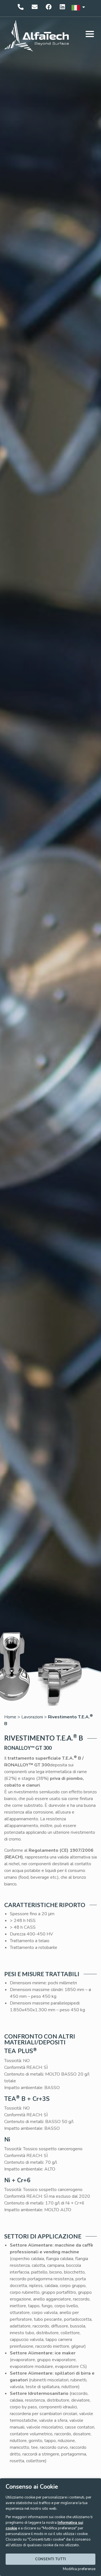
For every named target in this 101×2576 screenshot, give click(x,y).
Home (10, 1717)
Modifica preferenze (79, 2569)
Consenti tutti (50, 2559)
